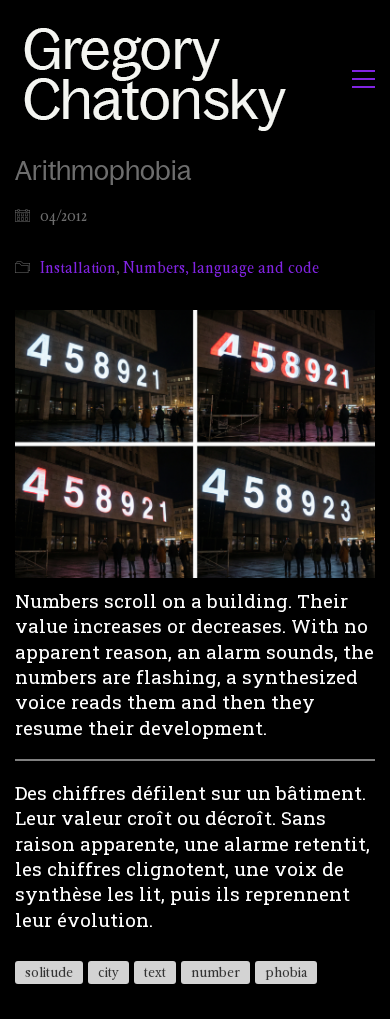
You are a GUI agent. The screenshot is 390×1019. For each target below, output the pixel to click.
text (155, 972)
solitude (49, 972)
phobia (286, 972)
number (215, 972)
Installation (78, 267)
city (108, 972)
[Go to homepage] (160, 78)
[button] (363, 79)
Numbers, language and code (221, 267)
